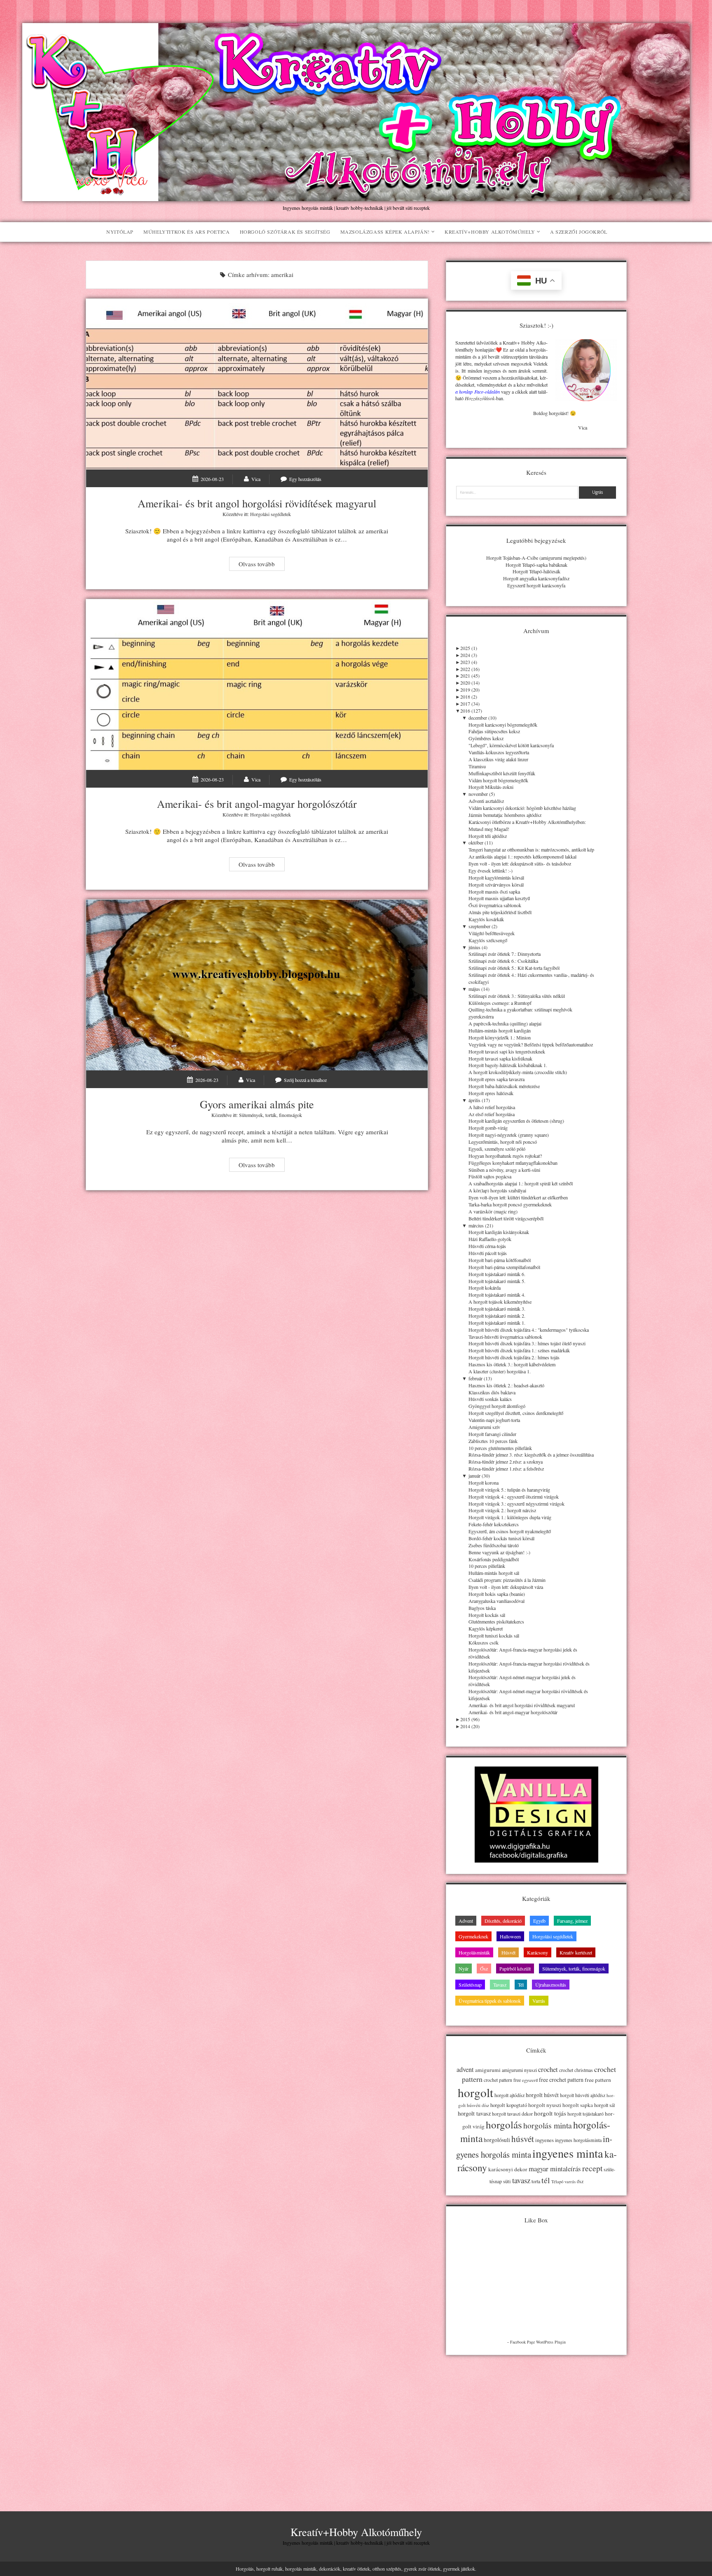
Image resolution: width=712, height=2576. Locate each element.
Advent (466, 1921)
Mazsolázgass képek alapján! (385, 232)
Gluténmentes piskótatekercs (496, 1621)
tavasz (521, 2180)
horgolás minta (548, 2125)
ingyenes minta (568, 2153)
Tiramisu (477, 766)
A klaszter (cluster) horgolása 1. (500, 1371)
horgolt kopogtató (509, 2105)
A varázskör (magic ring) (493, 1211)
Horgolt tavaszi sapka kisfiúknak (500, 1058)
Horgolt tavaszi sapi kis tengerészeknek (507, 1051)
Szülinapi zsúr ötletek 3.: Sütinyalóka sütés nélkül (517, 996)
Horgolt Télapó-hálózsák (536, 571)
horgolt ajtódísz (509, 2095)
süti (507, 2181)
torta (536, 2181)
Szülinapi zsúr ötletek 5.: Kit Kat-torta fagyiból (514, 968)
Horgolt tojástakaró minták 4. (497, 1295)
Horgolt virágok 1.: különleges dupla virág (510, 1517)
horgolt (475, 2092)
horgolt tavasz (474, 2113)
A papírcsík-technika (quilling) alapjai (505, 1023)
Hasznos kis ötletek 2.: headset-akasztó (506, 1385)
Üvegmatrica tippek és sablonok (490, 2001)
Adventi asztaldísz (486, 801)
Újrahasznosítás (551, 1985)
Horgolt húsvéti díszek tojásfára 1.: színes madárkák (519, 1350)
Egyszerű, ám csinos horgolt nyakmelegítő (510, 1531)
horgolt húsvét (542, 2095)
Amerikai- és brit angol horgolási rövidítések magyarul (257, 384)
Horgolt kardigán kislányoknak (499, 1232)
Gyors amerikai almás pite (257, 985)
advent (465, 2069)
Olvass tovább (261, 565)
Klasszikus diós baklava (492, 1392)
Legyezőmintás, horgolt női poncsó (503, 1142)
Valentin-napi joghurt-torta (494, 1420)
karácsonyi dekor (508, 2169)
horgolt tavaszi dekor (512, 2114)
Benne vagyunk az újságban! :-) (499, 1552)
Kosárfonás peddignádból (494, 1559)
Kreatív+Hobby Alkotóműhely (490, 232)
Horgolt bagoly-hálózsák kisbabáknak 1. (508, 1065)
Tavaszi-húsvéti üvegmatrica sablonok (505, 1337)
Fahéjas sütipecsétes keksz (494, 731)
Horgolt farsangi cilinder (492, 1434)
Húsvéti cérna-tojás (487, 1246)
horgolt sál (604, 2105)
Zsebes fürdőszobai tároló (494, 1545)
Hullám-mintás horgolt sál (494, 1573)
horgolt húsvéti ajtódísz (583, 2095)
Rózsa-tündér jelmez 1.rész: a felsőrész (506, 1469)
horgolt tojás (550, 2113)
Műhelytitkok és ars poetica (186, 232)
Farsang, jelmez (572, 1921)
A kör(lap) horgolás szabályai (497, 1190)
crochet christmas (576, 2070)
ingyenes (545, 2140)
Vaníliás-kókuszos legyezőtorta (499, 752)
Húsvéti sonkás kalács (490, 1399)
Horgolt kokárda (485, 1288)
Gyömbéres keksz (486, 738)
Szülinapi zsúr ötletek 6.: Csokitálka (503, 961)
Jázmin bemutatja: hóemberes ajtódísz (505, 815)
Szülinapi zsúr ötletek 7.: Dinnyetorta (505, 954)
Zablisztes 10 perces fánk (493, 1441)
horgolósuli (497, 2140)
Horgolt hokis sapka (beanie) (497, 1594)
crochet (548, 2069)
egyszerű (530, 2080)
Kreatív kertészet (576, 1952)
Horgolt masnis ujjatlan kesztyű (499, 898)
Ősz (484, 1968)
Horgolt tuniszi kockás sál (494, 1635)
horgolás (504, 2124)
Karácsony (538, 1952)
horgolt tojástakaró (586, 2114)
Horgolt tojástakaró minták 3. (497, 1309)
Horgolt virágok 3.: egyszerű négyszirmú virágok (516, 1504)
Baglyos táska (482, 1608)
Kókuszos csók (484, 1642)
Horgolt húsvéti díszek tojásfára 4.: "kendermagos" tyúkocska (529, 1330)
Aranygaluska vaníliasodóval (497, 1601)
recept (592, 2168)
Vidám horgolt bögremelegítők (498, 780)
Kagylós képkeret (486, 1628)
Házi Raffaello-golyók (490, 1239)
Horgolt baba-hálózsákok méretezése (504, 1086)
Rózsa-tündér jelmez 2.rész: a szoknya (506, 1462)
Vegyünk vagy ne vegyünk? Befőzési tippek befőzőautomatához (531, 1044)
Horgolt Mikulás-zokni (491, 787)
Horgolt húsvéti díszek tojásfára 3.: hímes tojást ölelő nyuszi (527, 1343)
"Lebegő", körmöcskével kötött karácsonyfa (511, 745)
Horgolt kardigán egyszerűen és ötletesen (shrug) (516, 1121)
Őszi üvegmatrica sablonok (495, 905)
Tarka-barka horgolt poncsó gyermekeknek (510, 1204)
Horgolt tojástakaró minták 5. (497, 1281)
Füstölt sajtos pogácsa (490, 1176)
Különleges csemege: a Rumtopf (500, 1003)
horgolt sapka (578, 2105)
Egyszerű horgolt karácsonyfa (536, 585)
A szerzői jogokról (579, 232)
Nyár (464, 1968)
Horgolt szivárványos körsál (496, 884)
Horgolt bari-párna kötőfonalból (500, 1260)
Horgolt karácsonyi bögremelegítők (503, 725)
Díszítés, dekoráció (503, 1921)
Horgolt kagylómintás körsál (496, 877)
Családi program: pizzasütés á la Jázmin (507, 1580)
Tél (521, 1985)
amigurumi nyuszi (519, 2070)
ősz (580, 2181)
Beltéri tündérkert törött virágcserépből (506, 1218)
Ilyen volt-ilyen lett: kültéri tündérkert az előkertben (518, 1197)
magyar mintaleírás (555, 2169)
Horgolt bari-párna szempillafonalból (504, 1267)
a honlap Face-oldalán (477, 392)
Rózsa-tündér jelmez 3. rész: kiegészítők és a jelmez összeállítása (531, 1455)
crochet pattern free (502, 2080)
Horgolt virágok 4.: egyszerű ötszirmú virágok (514, 1497)
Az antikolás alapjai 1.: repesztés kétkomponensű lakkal (522, 856)
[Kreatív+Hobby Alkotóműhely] (356, 197)
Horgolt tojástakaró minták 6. (497, 1274)
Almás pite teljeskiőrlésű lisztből (500, 912)
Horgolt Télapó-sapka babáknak (536, 565)
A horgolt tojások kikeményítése (500, 1302)
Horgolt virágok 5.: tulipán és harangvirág (509, 1490)
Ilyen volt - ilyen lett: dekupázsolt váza (506, 1587)
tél (546, 2180)
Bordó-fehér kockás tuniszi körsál (501, 1538)
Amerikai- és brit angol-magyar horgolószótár (257, 685)
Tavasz (500, 1985)
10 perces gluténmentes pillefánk (500, 1448)
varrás (570, 2182)
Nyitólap (120, 232)
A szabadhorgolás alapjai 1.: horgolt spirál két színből (521, 1183)
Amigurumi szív (484, 1427)
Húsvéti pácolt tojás (488, 1253)
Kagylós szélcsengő (488, 940)
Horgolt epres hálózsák (491, 1093)
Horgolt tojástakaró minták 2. (497, 1316)
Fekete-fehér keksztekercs (494, 1524)
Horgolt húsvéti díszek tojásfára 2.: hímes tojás (514, 1357)
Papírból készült (515, 1968)
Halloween (510, 1936)
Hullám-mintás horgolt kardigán (500, 1030)
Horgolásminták (474, 1952)
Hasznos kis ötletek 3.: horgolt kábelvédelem (512, 1364)
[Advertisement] (536, 2421)
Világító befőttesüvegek (492, 933)
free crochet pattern (561, 2080)
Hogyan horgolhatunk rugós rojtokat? (505, 1156)
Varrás (539, 2001)
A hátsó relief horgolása (492, 1107)
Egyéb (539, 1921)
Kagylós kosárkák (486, 919)
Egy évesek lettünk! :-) (491, 870)
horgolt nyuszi (545, 2105)
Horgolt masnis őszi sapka (494, 892)
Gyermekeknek (473, 1936)
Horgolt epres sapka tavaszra (497, 1079)
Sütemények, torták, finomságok (271, 1115)
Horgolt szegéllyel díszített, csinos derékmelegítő (516, 1413)
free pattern (598, 2080)
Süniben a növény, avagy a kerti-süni (504, 1170)
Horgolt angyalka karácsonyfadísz (536, 578)
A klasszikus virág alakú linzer (498, 759)
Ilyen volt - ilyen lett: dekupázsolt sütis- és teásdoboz (520, 863)
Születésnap (470, 1985)
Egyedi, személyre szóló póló (497, 1149)
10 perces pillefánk (487, 1566)
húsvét (523, 2139)
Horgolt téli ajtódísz (488, 836)
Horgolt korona (484, 1483)
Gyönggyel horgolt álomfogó (497, 1406)
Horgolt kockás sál (487, 1615)
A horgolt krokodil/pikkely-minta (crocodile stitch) (518, 1072)
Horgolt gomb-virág (488, 1128)
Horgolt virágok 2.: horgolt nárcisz (502, 1510)
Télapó (557, 2182)
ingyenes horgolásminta (578, 2140)
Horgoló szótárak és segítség (285, 232)
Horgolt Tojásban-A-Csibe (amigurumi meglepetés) (536, 558)
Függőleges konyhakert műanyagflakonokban (513, 1163)
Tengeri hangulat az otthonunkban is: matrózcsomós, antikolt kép (531, 849)
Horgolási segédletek (271, 514)
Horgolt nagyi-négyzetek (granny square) (509, 1135)
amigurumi (488, 2070)
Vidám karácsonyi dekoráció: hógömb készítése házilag (522, 808)
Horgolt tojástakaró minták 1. (497, 1323)
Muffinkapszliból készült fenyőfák (502, 773)
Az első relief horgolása (492, 1114)
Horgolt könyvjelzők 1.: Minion (500, 1037)
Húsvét (508, 1952)
